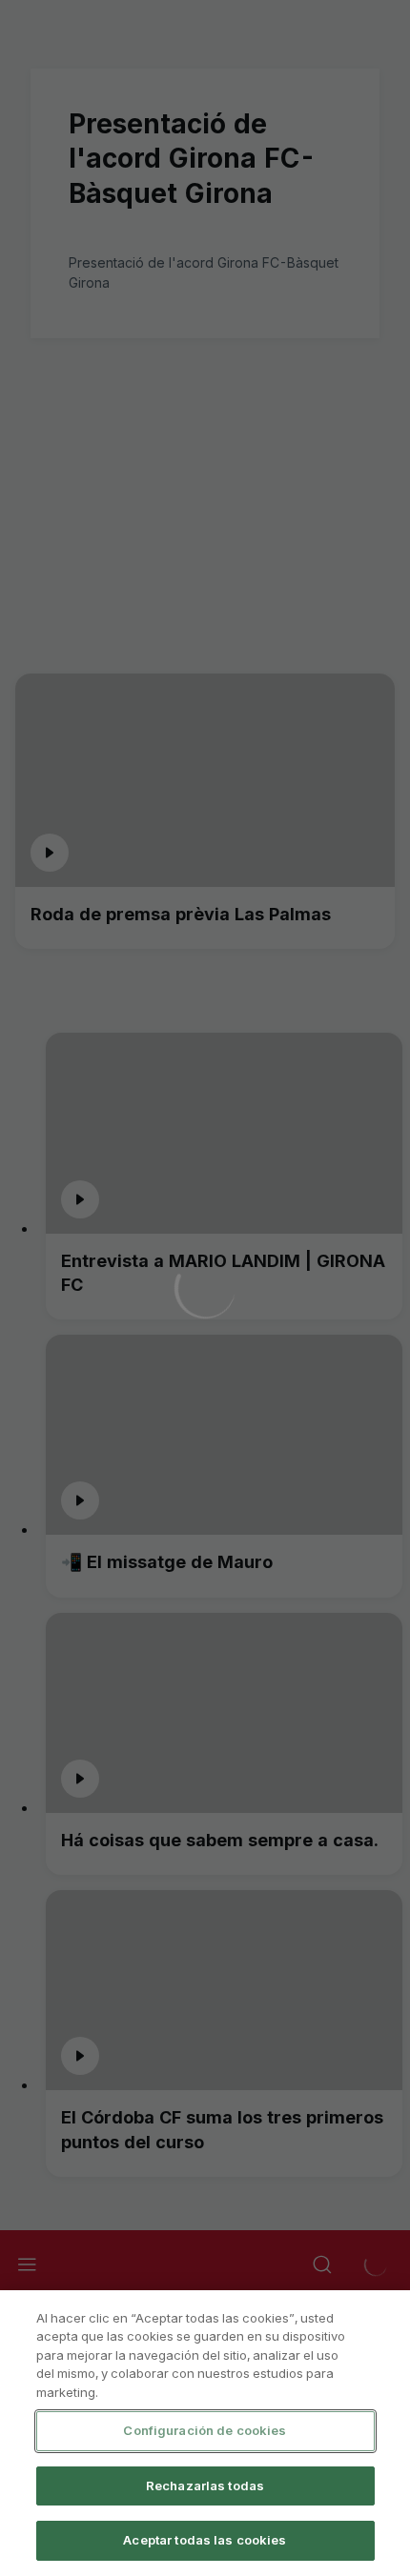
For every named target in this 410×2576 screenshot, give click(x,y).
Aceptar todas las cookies (205, 2540)
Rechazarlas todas (205, 2485)
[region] (205, 2433)
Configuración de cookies (205, 2430)
